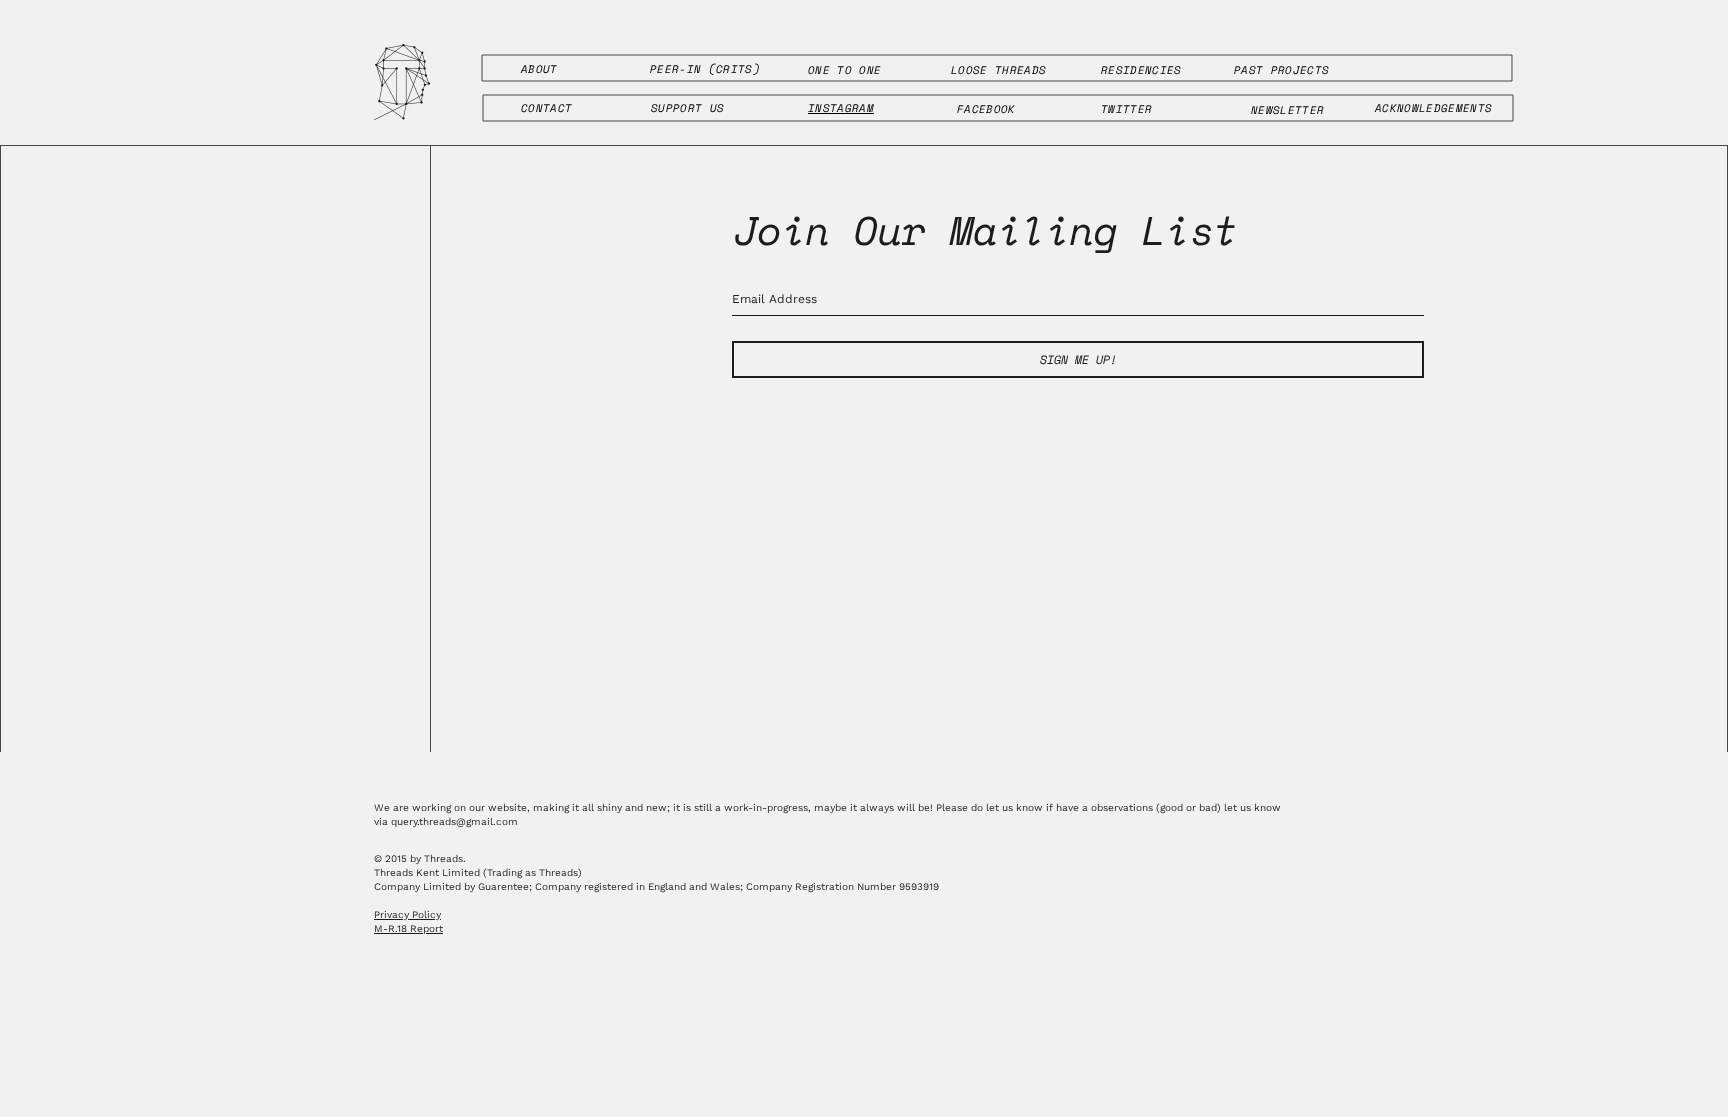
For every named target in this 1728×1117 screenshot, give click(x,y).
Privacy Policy (407, 914)
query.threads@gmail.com (454, 821)
